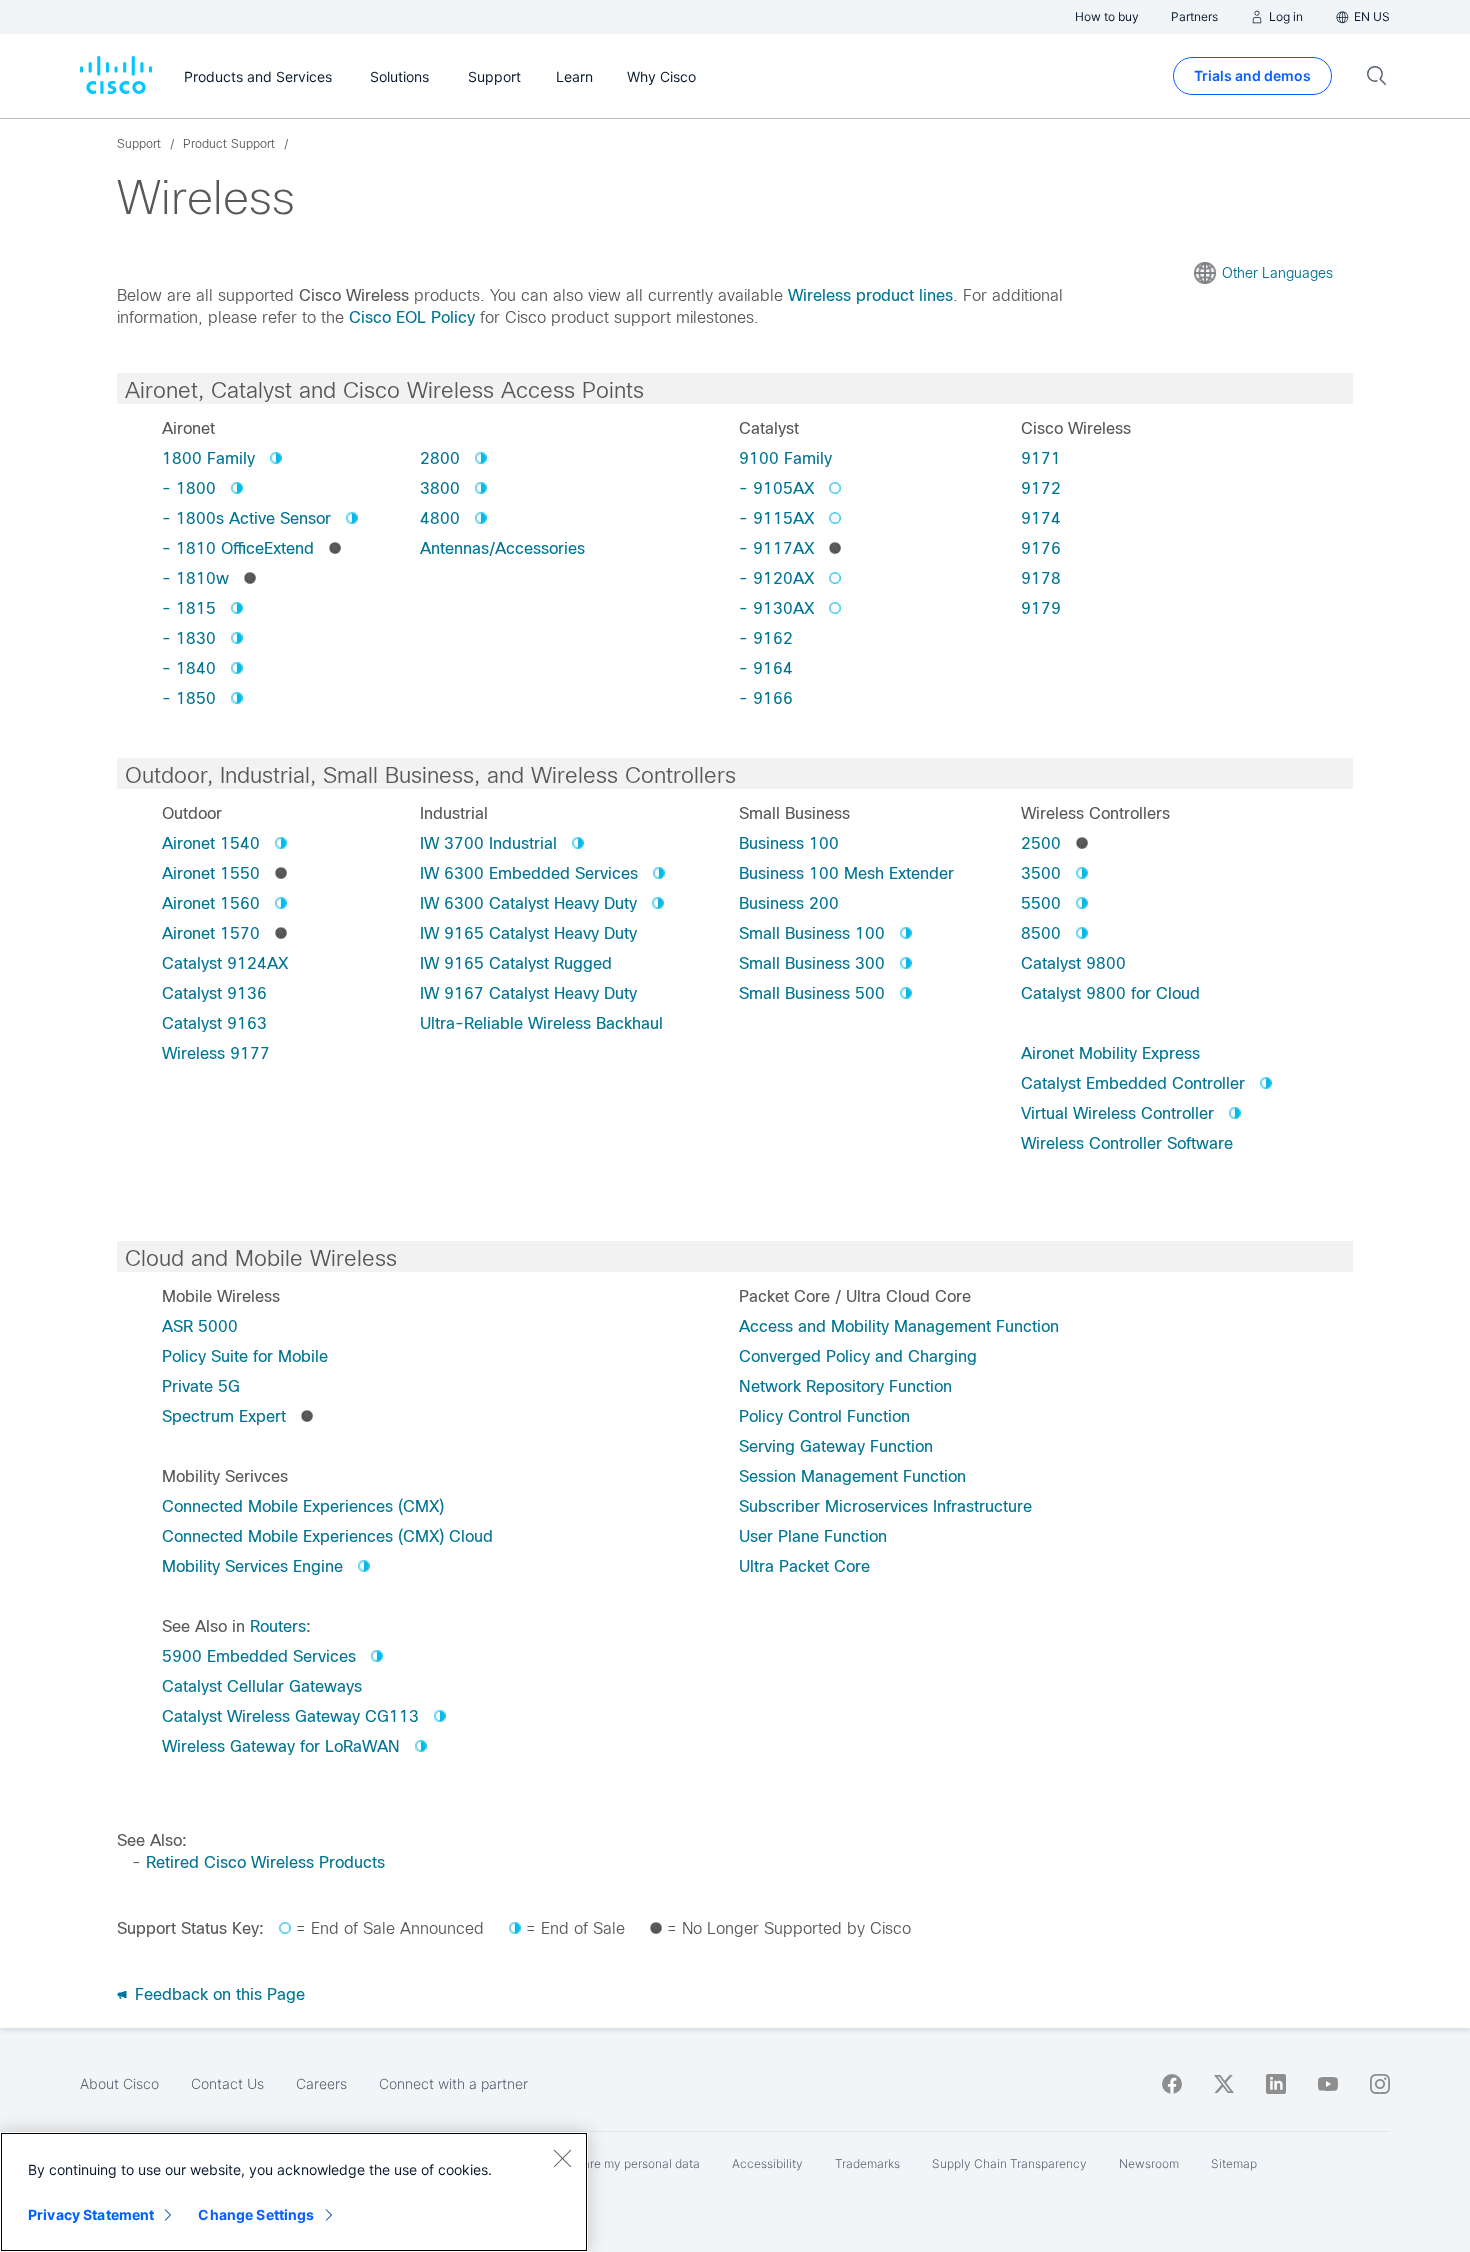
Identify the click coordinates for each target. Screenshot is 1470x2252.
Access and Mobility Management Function (899, 1326)
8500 (1041, 933)
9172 (1041, 488)
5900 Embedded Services (259, 1656)
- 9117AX (776, 548)
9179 (1041, 608)
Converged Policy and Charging (858, 1356)
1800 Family (208, 458)
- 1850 (189, 698)
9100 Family (785, 458)
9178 (1041, 578)
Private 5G (201, 1386)
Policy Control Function (824, 1416)
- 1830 (189, 638)
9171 (1041, 458)
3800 (440, 488)
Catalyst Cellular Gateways (262, 1686)
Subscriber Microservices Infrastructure (885, 1506)
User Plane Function (813, 1536)
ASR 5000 (200, 1326)
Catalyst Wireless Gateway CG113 (290, 1716)
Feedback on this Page (217, 1994)
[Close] (562, 2158)
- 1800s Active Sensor (246, 518)
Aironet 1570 (211, 933)
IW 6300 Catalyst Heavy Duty (528, 903)
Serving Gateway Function (836, 1446)
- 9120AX (776, 578)
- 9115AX (776, 518)
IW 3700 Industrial (488, 843)
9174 (1041, 518)
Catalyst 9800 (1073, 963)
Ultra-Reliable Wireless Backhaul (541, 1023)
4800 (440, 518)
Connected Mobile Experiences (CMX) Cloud (327, 1536)
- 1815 (189, 608)
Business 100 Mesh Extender (846, 873)
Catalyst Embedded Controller (1133, 1083)
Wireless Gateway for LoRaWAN (281, 1746)
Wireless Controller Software (1127, 1143)
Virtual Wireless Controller (1117, 1113)
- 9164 (766, 668)
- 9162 (766, 638)
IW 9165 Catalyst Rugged (516, 963)
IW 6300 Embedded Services (529, 873)
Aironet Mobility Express (1110, 1053)
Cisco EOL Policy (412, 317)
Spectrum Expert (224, 1416)
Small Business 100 (812, 933)
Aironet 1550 (211, 873)
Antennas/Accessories (502, 548)
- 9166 (766, 698)
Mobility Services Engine (252, 1566)
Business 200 (789, 903)
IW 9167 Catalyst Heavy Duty (528, 993)
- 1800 (189, 488)
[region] (294, 2192)
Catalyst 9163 (214, 1023)
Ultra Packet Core (804, 1566)
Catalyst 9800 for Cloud (1110, 993)
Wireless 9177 (216, 1053)
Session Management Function (852, 1476)
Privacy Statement (91, 2214)
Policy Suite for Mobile (245, 1356)
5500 (1041, 903)
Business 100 (789, 843)
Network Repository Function (845, 1386)
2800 (440, 458)
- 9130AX (776, 608)
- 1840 (189, 668)
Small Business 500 (812, 993)
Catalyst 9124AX (225, 963)
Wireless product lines (870, 295)
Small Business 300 (812, 963)
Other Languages (1277, 273)
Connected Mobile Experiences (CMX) (303, 1506)
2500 (1041, 843)
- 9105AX (776, 488)
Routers (278, 1626)
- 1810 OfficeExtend (238, 548)
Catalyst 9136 (214, 993)
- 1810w (195, 578)
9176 (1041, 548)
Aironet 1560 (211, 903)
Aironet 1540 (211, 843)
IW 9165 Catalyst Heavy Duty (528, 933)
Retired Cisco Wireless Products (265, 1862)
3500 (1041, 873)
